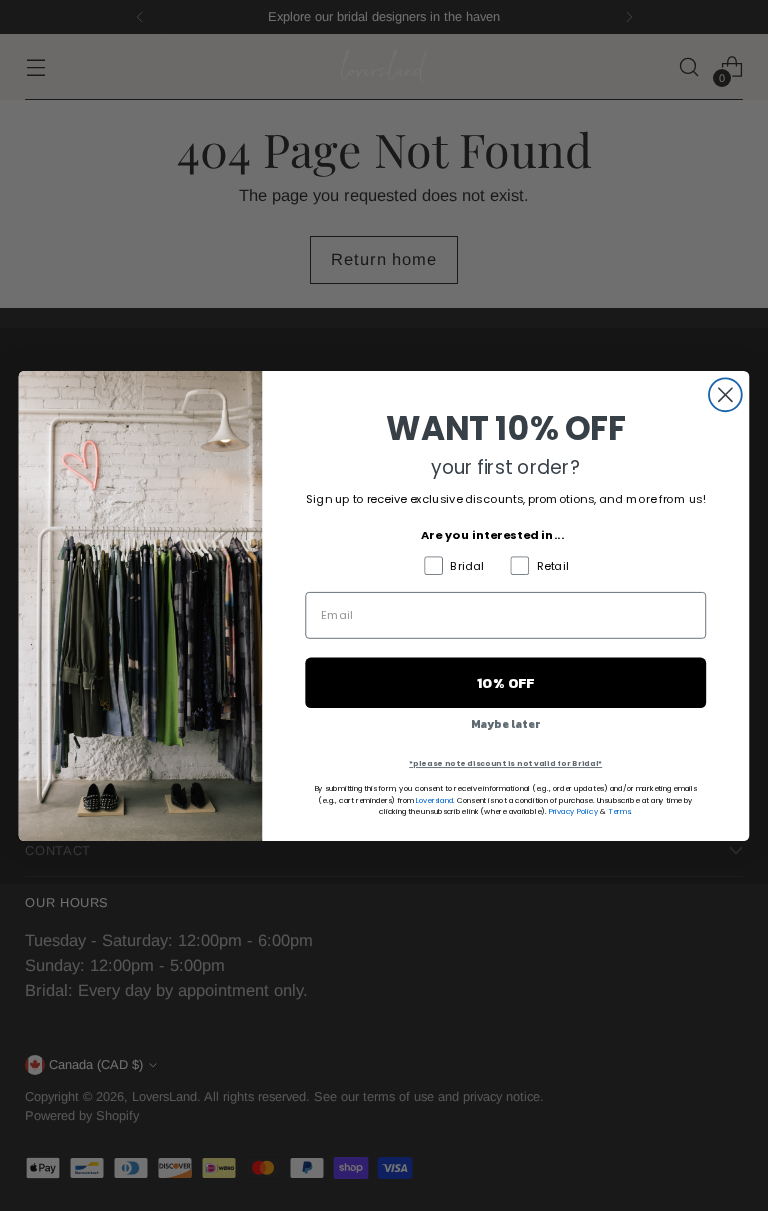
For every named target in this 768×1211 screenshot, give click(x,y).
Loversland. (435, 800)
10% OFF (506, 683)
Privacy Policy (574, 811)
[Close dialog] (725, 394)
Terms (619, 811)
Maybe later (506, 723)
